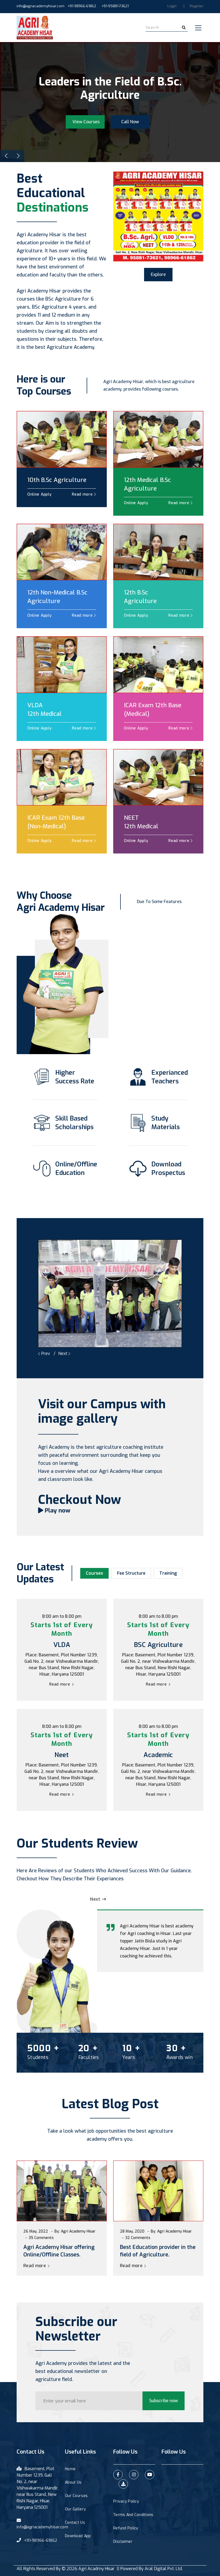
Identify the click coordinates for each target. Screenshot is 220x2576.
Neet (62, 1755)
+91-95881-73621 (115, 6)
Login (172, 6)
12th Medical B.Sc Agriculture (147, 484)
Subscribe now (164, 2401)
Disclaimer (123, 2542)
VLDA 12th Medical (45, 709)
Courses (94, 1573)
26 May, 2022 (132, 2231)
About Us (73, 2482)
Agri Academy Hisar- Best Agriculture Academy (56, 2251)
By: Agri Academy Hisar (75, 2231)
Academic (158, 1755)
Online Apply (39, 494)
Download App (78, 2536)
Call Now (130, 115)
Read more (83, 494)
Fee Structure (131, 1573)
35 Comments (138, 2238)
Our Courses (76, 2496)
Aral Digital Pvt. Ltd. (164, 2569)
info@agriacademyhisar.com (41, 6)
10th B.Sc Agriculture (57, 480)
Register (197, 6)
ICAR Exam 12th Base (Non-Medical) (56, 822)
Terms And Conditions (133, 2515)
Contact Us (75, 2523)
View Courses (86, 115)
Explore (158, 274)
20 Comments (41, 2238)
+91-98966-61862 (82, 6)
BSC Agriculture (158, 1645)
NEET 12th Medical (141, 822)
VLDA (62, 1645)
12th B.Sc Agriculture (140, 597)
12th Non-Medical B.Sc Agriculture (57, 597)
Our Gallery (75, 2509)
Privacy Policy (126, 2501)
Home (70, 2469)
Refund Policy (126, 2528)
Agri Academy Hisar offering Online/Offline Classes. (156, 2251)
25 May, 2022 (36, 2231)
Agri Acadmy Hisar (96, 2569)
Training (168, 1573)
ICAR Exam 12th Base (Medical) (153, 709)
